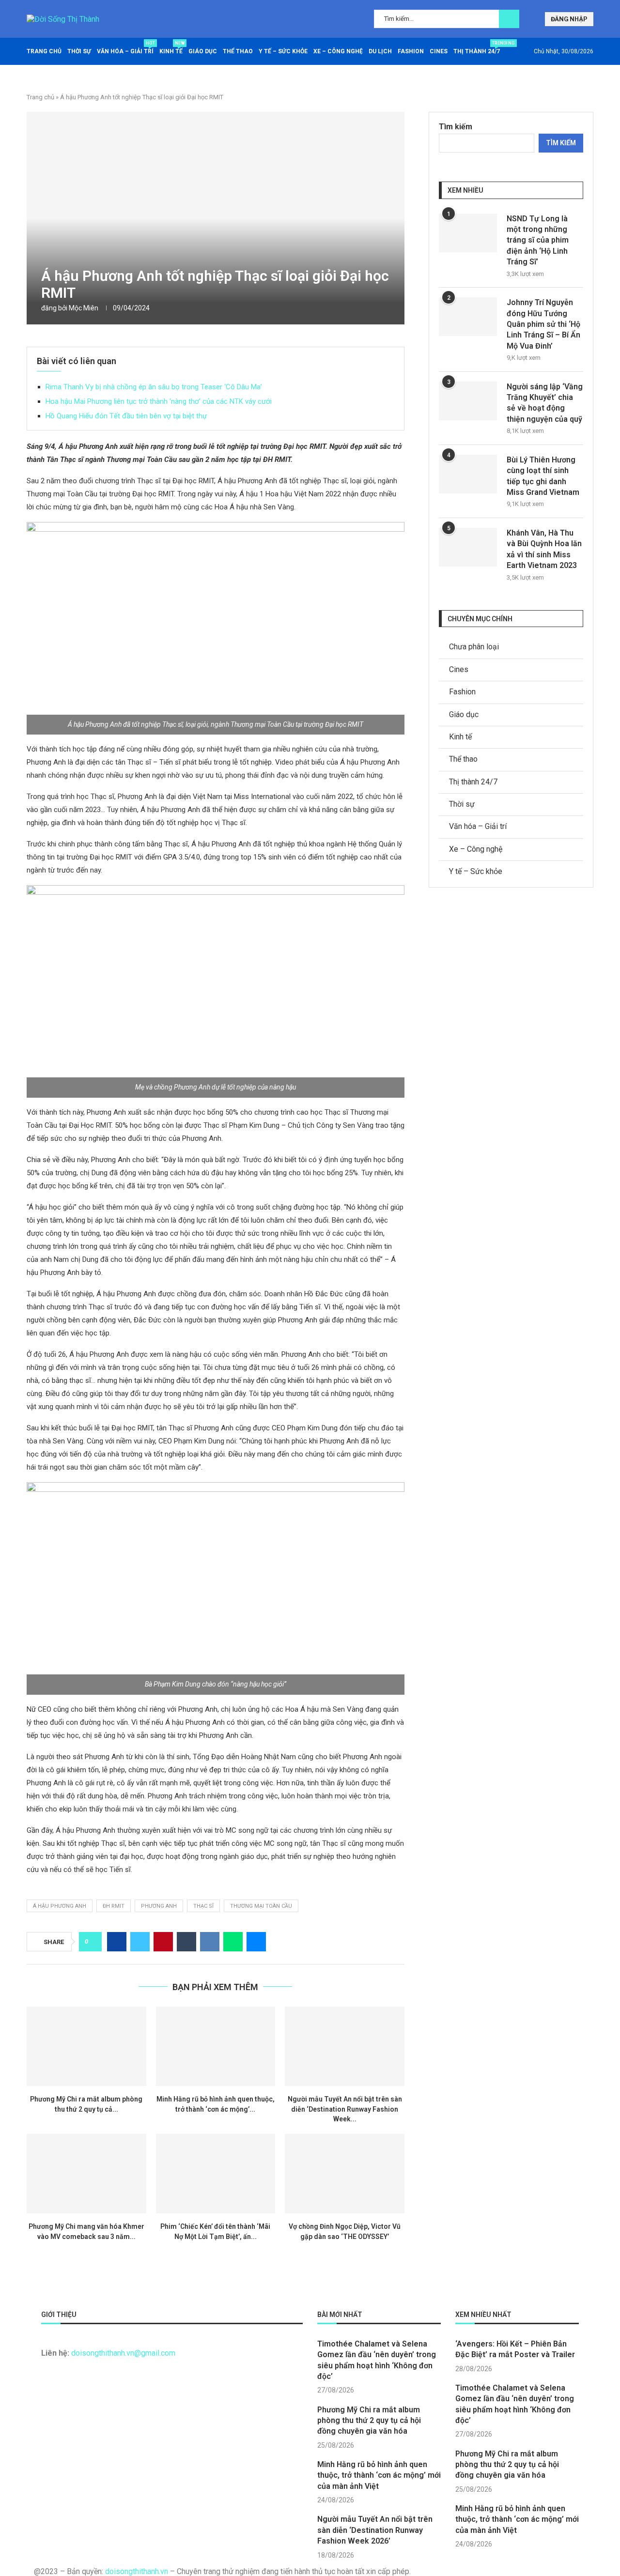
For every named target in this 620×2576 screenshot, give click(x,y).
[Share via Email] (256, 1942)
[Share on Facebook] (117, 1942)
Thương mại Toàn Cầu (261, 1906)
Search (509, 19)
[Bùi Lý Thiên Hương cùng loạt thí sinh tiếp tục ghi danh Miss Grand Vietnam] (468, 474)
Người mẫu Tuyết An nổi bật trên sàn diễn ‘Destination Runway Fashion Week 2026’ (375, 2530)
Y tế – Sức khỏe (283, 51)
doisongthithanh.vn (137, 2571)
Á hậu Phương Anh (60, 1906)
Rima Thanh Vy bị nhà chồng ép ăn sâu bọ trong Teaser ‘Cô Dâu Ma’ (154, 387)
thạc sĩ (203, 1906)
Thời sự (79, 51)
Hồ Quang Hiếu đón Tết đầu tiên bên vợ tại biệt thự (126, 416)
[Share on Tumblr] (186, 1942)
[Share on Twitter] (140, 1942)
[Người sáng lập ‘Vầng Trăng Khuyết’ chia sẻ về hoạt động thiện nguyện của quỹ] (468, 401)
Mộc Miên (84, 308)
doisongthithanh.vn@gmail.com (123, 2353)
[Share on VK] (210, 1942)
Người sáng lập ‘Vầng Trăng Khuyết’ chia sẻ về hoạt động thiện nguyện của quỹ (545, 403)
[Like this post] (93, 1942)
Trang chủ (44, 51)
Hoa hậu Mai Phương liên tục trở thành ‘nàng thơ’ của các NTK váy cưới (159, 401)
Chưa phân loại (474, 647)
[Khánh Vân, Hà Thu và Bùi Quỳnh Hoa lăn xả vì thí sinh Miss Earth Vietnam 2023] (468, 547)
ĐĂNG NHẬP (569, 19)
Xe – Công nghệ (338, 51)
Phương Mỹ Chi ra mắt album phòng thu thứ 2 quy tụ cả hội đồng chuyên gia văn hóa (369, 2421)
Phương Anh (159, 1906)
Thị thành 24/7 (477, 48)
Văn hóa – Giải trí (125, 48)
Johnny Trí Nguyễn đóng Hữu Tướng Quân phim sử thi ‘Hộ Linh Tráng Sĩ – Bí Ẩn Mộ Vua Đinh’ (543, 324)
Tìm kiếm (456, 127)
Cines (439, 51)
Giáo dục (203, 51)
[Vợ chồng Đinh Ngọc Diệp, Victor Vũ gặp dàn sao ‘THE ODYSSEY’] (345, 2174)
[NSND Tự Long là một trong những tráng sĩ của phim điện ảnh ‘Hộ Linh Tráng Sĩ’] (468, 233)
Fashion (411, 51)
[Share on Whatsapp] (233, 1942)
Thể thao (238, 51)
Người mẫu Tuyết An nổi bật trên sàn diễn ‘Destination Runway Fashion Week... (345, 2109)
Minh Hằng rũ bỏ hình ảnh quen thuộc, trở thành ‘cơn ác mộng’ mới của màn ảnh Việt (379, 2475)
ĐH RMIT (114, 1906)
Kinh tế (171, 48)
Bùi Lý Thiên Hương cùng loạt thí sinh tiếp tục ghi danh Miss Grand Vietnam (543, 476)
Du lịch (380, 51)
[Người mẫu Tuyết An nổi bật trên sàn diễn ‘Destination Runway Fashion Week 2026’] (345, 2046)
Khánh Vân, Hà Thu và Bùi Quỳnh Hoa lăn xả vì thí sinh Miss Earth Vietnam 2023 (544, 549)
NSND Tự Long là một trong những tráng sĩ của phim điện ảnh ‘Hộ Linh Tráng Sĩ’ (538, 240)
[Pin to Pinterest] (163, 1942)
